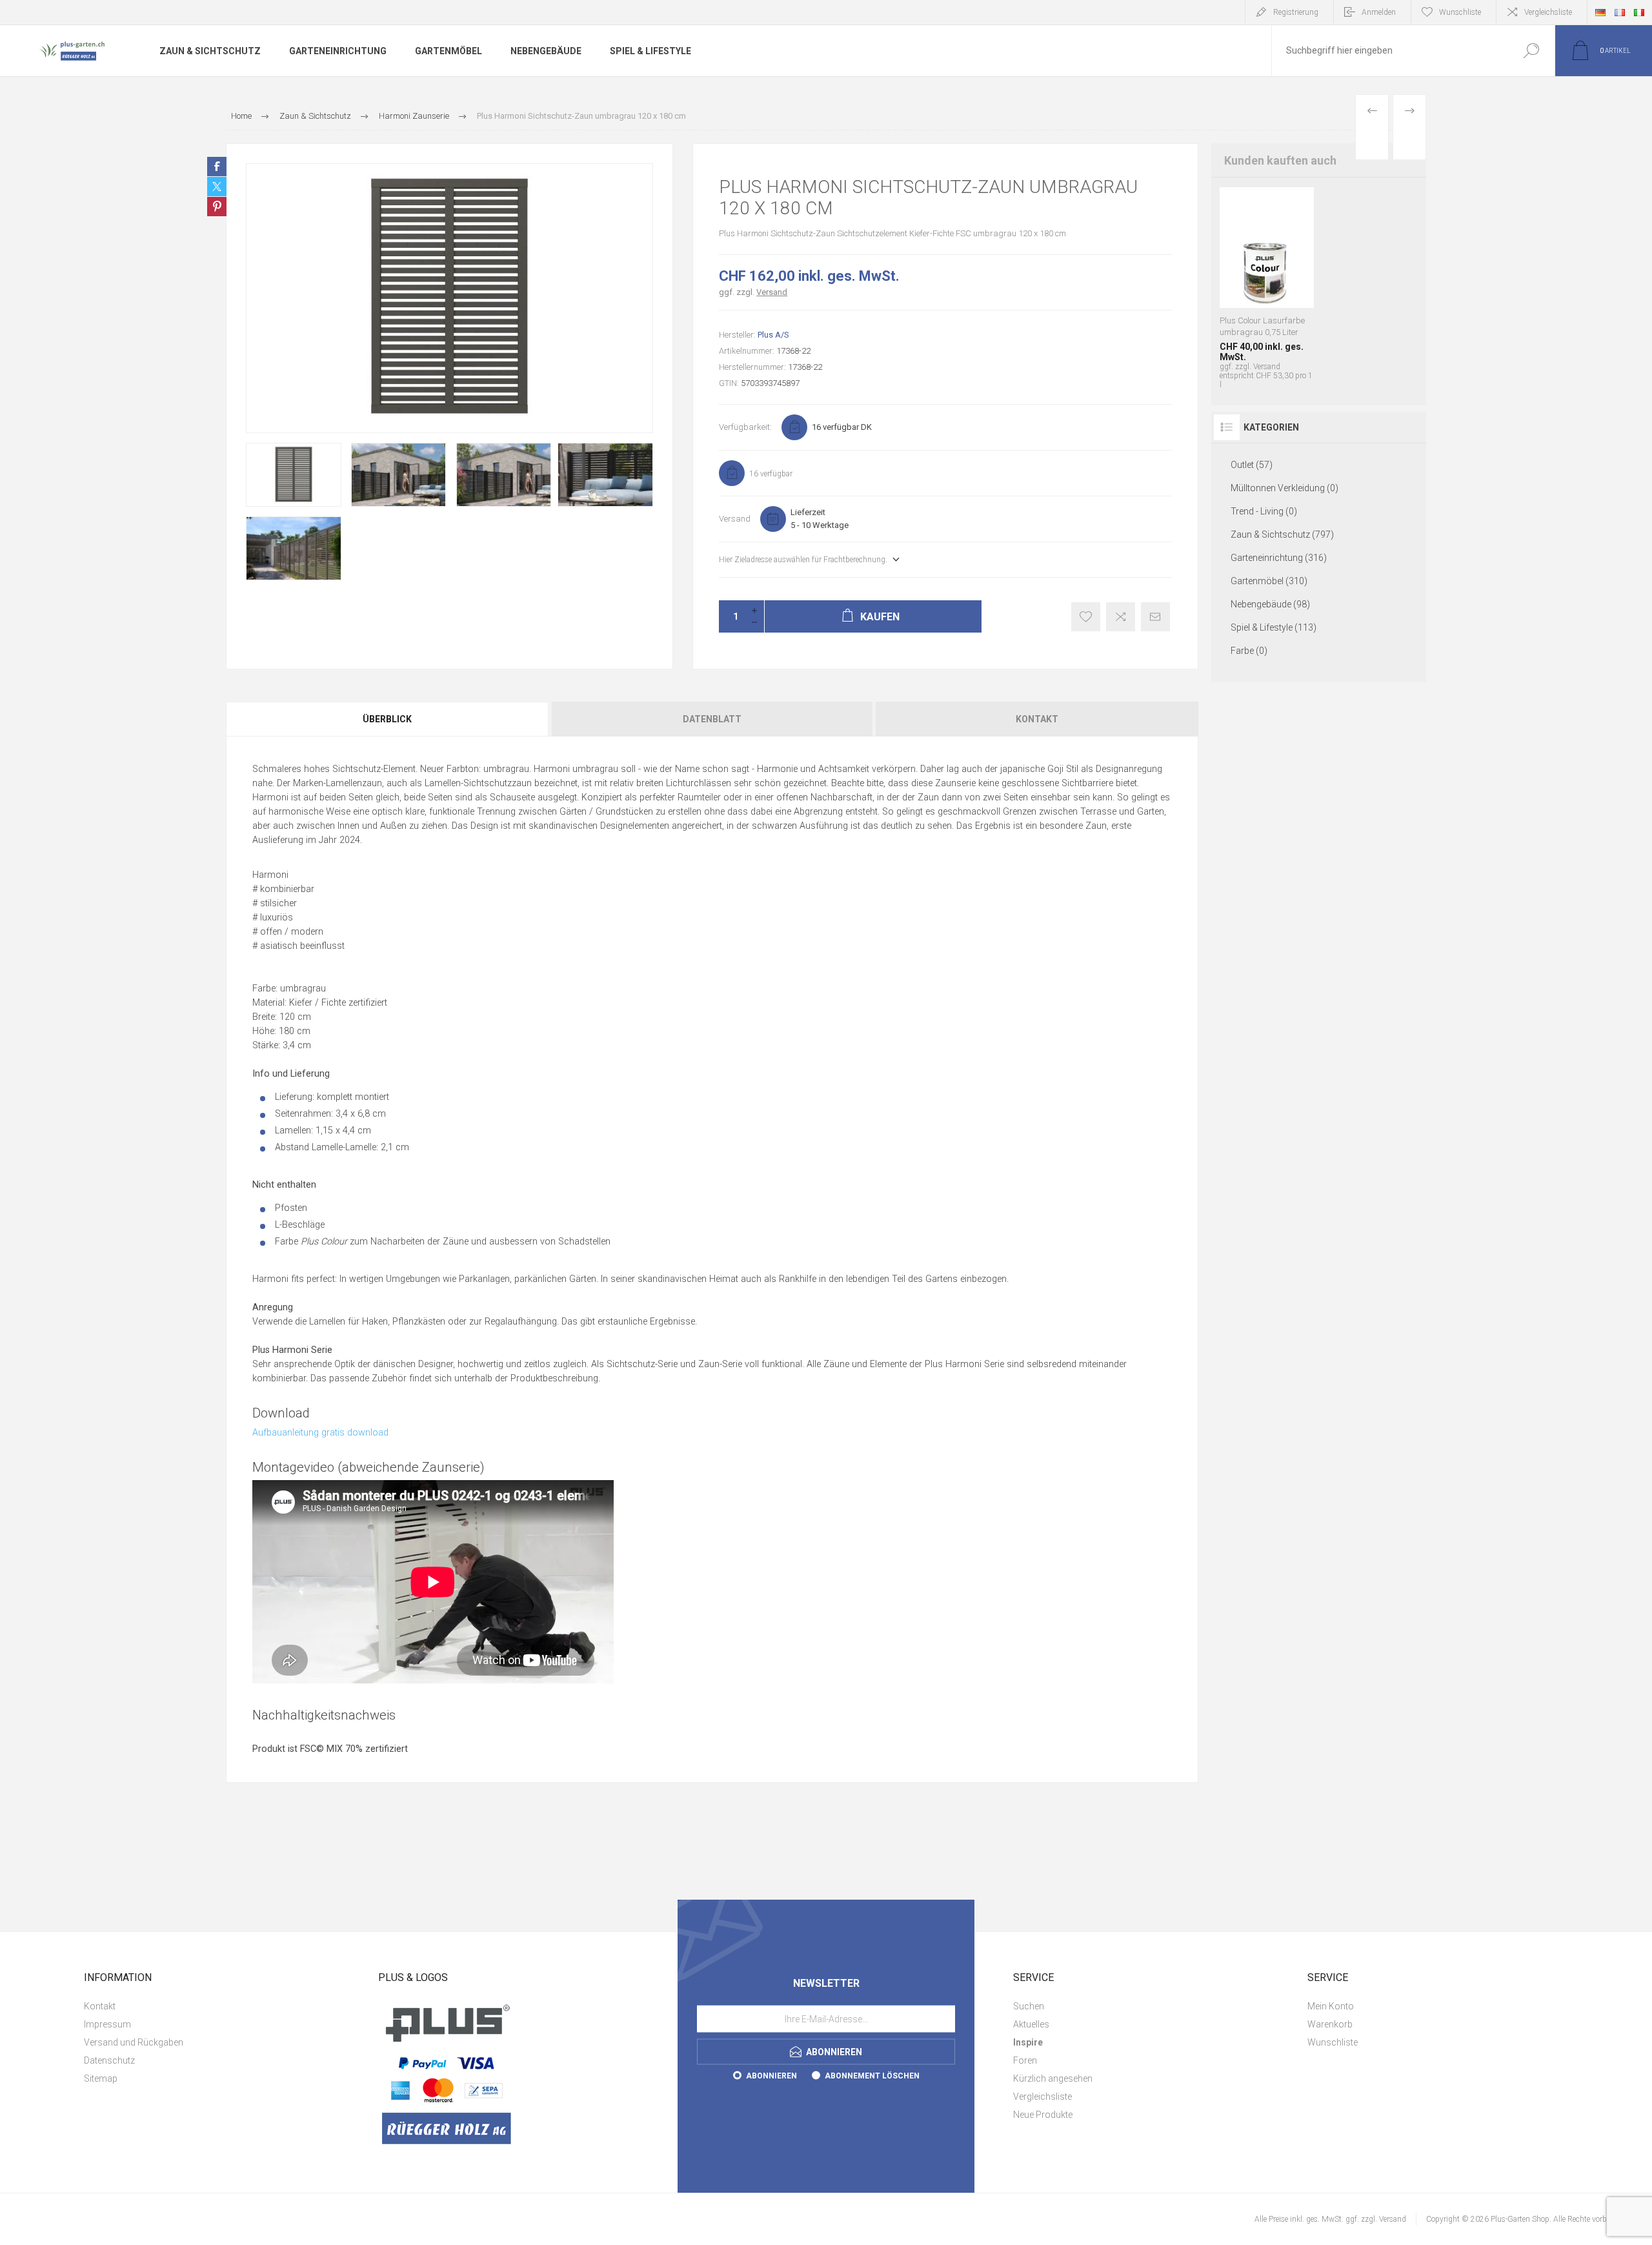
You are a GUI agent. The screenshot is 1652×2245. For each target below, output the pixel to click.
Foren (1025, 2060)
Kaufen (1240, 250)
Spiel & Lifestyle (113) (1274, 627)
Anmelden (1379, 12)
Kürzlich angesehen (1053, 2078)
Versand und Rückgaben (134, 2042)
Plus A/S (773, 335)
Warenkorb (1330, 2024)
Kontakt (1037, 719)
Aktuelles (1031, 2024)
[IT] (1639, 12)
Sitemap (101, 2078)
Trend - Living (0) (1264, 511)
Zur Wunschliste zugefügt (1086, 617)
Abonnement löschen (872, 2075)
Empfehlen (1155, 617)
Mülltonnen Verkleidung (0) (1284, 488)
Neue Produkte (1043, 2115)
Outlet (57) (1252, 465)
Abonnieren (771, 2075)
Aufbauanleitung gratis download (320, 1433)
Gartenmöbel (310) (1269, 581)
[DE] (1600, 12)
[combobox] (1389, 51)
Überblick (387, 719)
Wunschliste (1333, 2042)
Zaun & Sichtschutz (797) (1282, 534)
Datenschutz (109, 2060)
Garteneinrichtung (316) (1279, 558)
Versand (772, 292)
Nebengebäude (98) (1270, 604)
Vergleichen (1121, 617)
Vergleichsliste (1548, 12)
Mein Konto (1331, 2006)
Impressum (107, 2024)
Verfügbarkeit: (745, 427)
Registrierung (1296, 12)
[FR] (1620, 12)
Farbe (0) (1249, 651)
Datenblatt (712, 719)
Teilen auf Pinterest (217, 207)
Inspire (1028, 2042)
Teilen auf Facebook (217, 167)
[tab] (388, 719)
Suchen (1531, 51)
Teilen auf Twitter (217, 187)
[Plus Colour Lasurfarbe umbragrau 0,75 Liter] (1267, 288)
